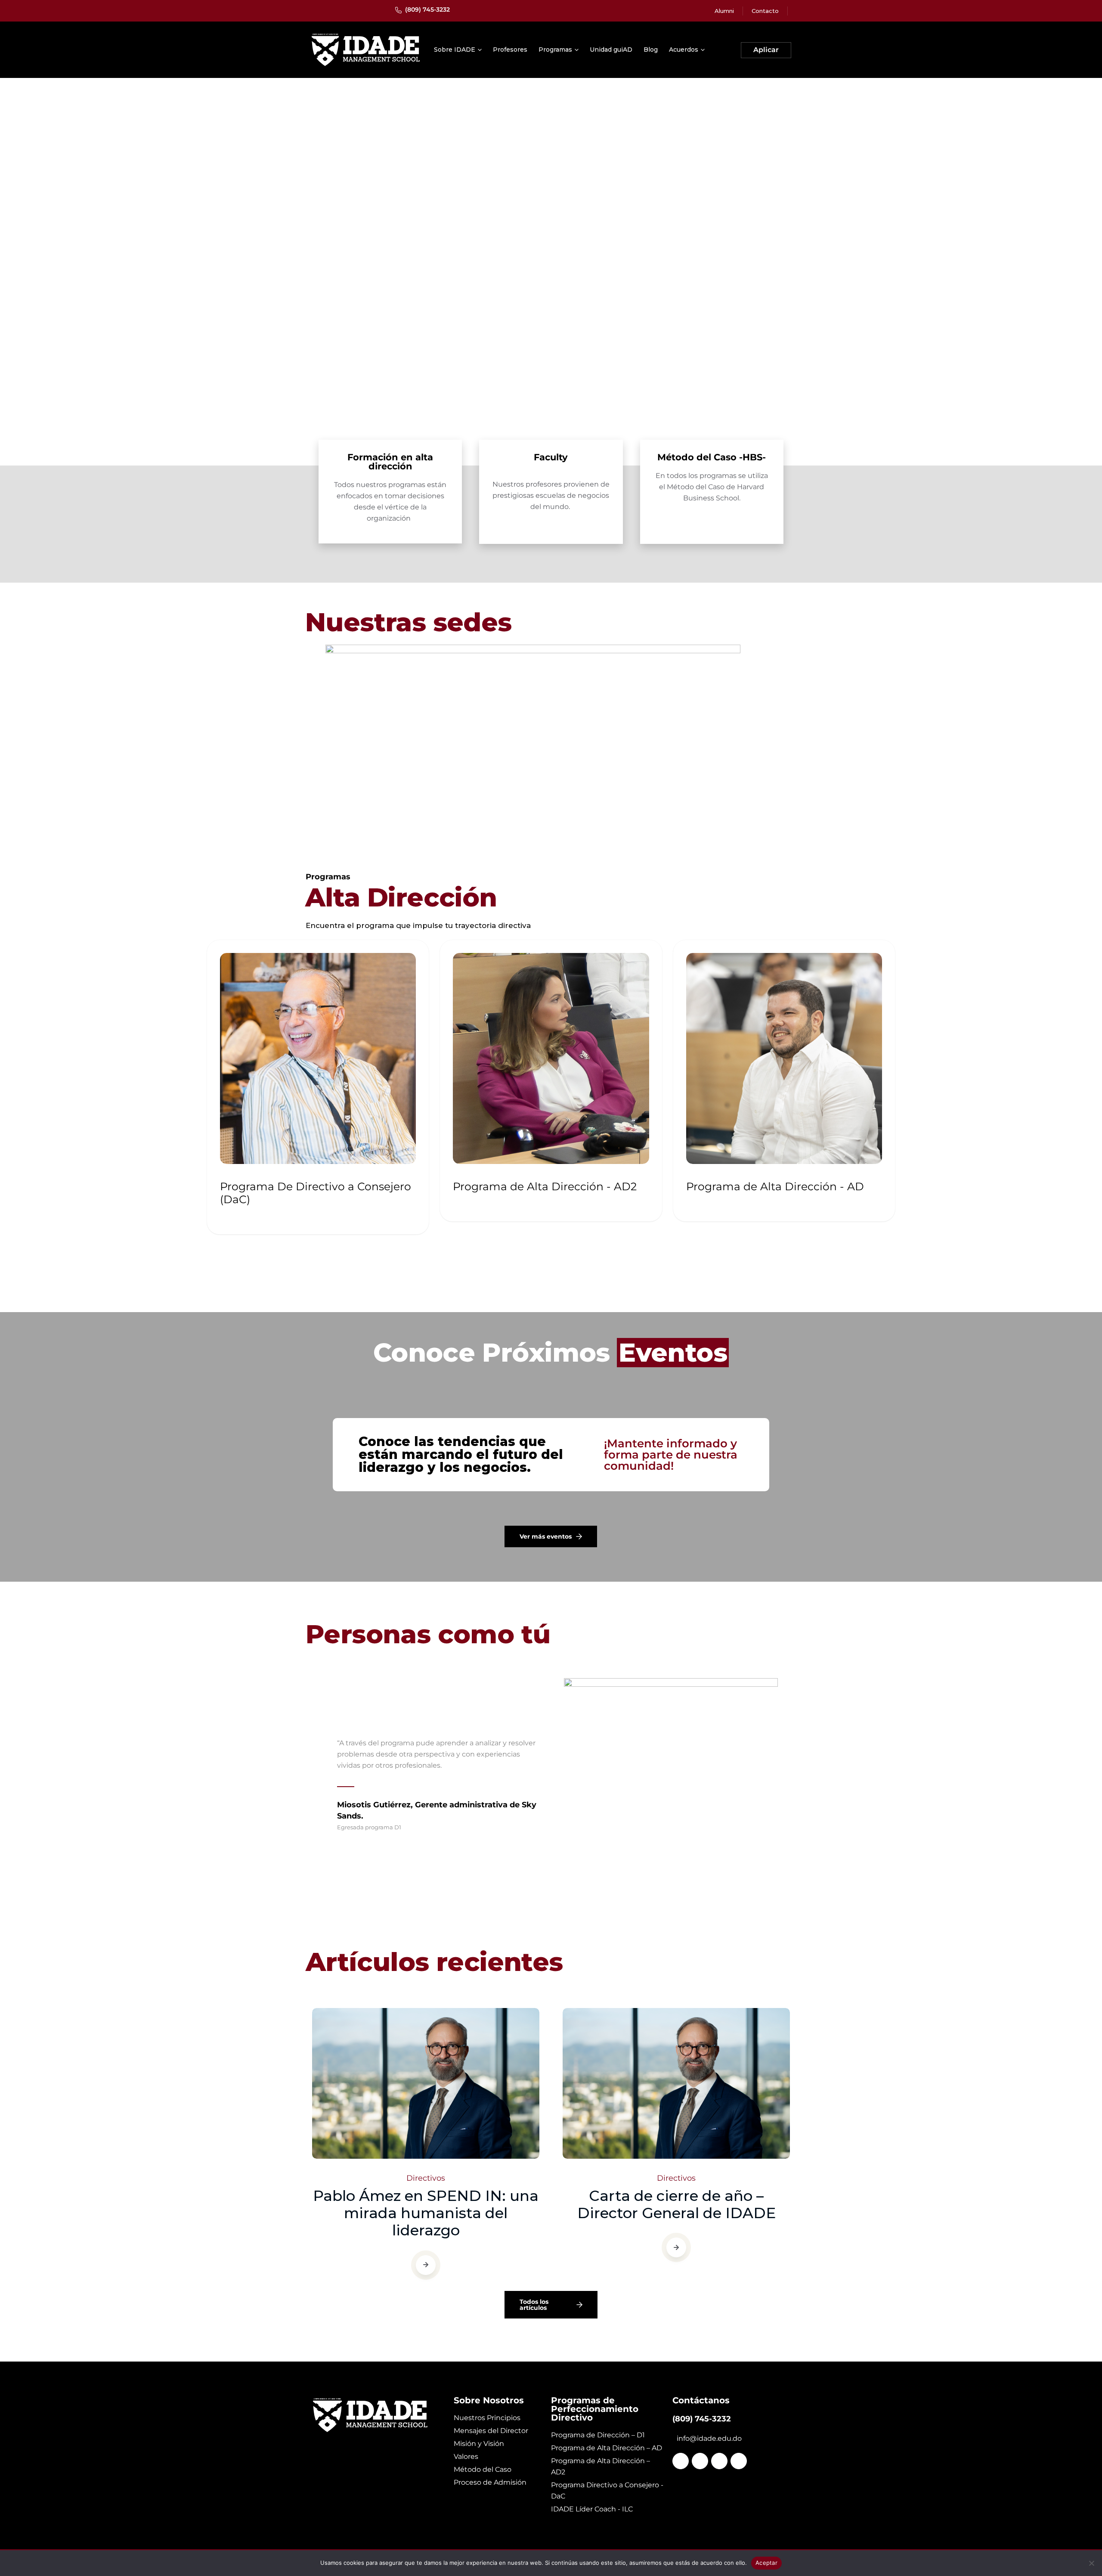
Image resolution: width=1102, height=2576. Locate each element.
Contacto (765, 11)
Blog (651, 50)
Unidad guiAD (611, 50)
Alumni (724, 11)
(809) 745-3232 (427, 9)
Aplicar (766, 50)
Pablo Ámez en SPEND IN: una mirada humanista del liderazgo (426, 2213)
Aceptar (766, 2563)
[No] (1091, 2563)
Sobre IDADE (455, 50)
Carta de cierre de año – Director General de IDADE (676, 2204)
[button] (538, 1925)
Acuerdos (684, 50)
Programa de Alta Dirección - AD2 (545, 1186)
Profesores (510, 50)
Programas (555, 50)
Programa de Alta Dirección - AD (775, 1186)
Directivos (426, 2178)
